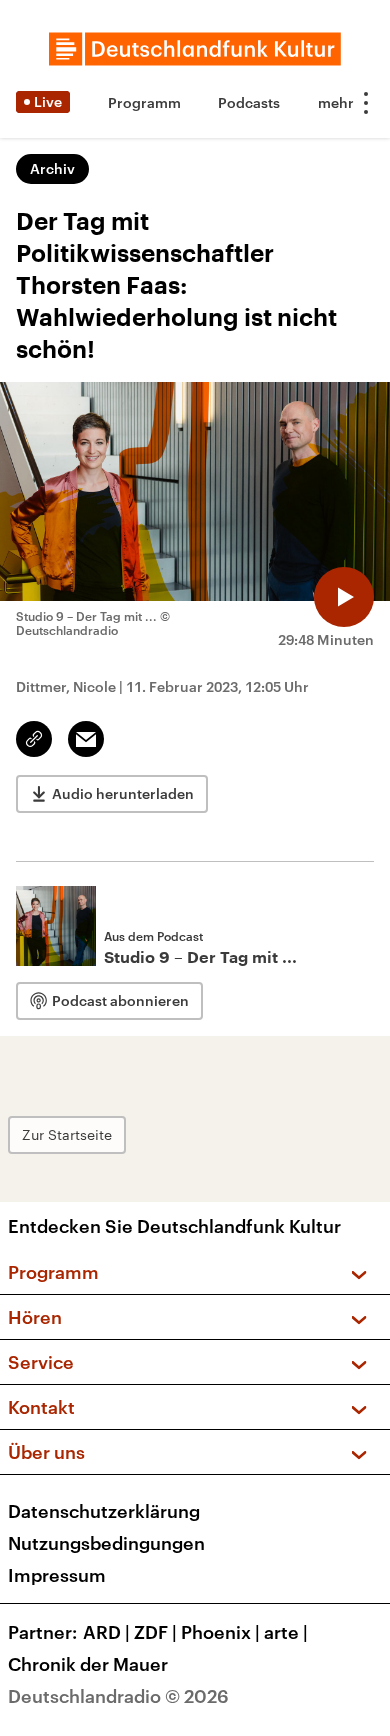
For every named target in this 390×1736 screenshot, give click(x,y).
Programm (144, 102)
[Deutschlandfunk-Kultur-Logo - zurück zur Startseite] (195, 49)
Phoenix (220, 1632)
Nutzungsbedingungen (106, 1543)
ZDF (155, 1632)
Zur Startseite (67, 1134)
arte (286, 1632)
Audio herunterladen (123, 793)
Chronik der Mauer (88, 1664)
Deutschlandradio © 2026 (118, 1696)
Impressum (57, 1575)
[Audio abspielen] (344, 597)
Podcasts (249, 102)
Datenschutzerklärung (104, 1511)
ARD (106, 1632)
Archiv (52, 168)
